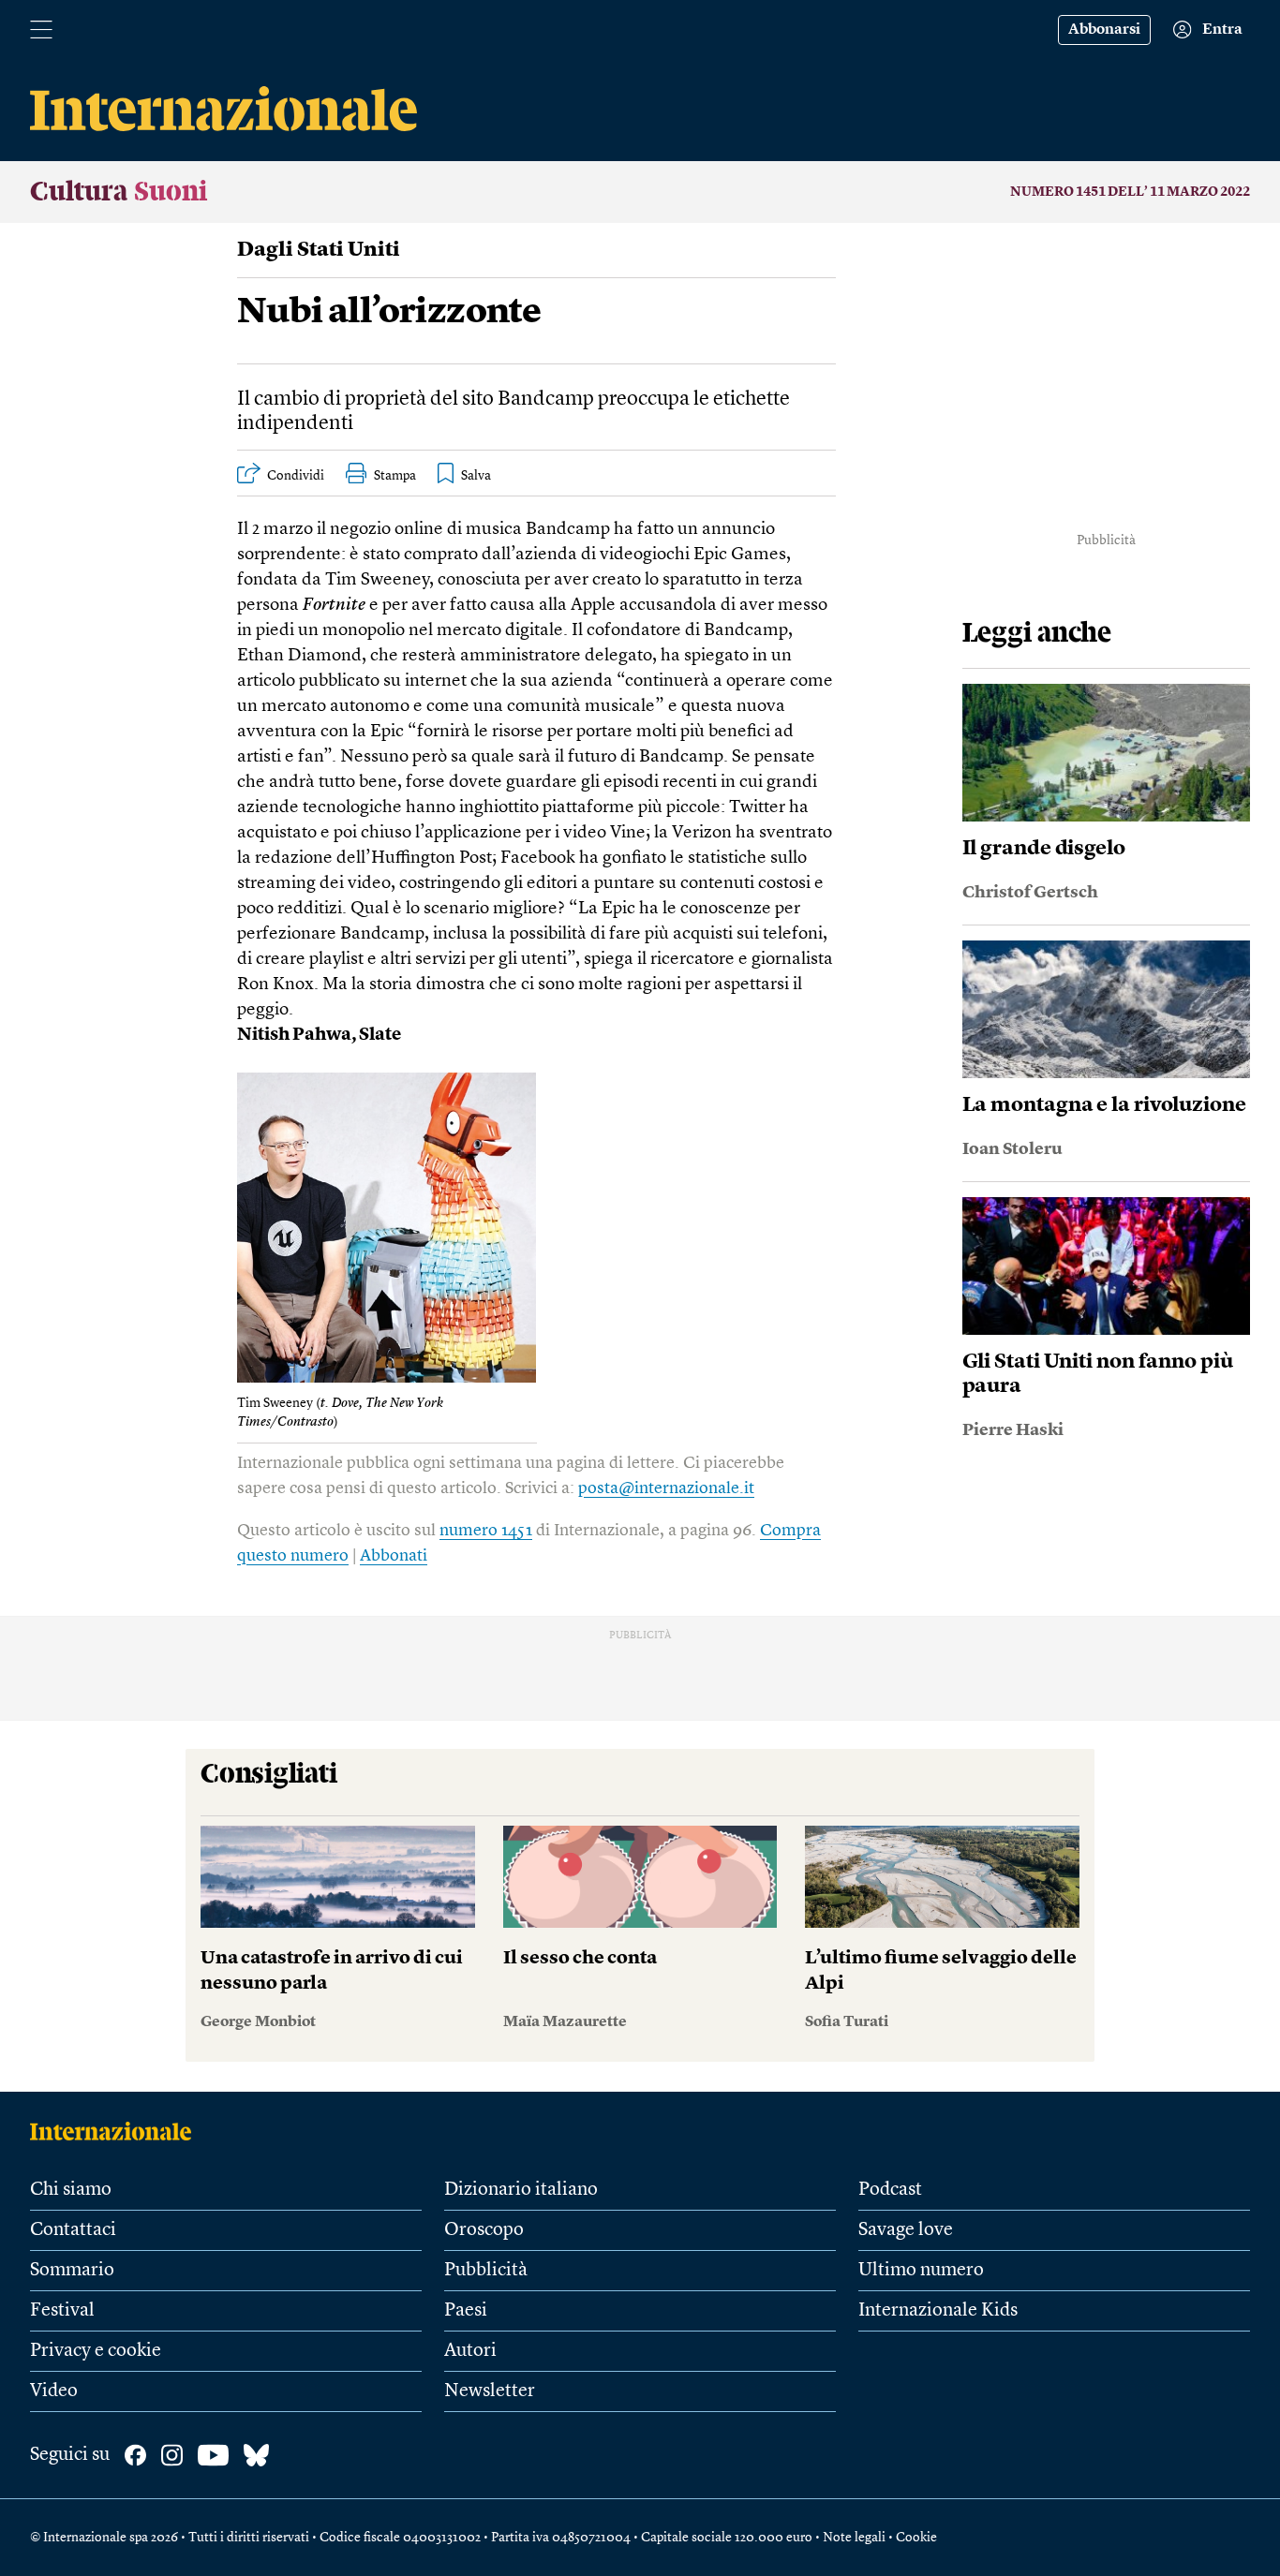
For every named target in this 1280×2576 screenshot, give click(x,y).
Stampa (395, 476)
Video (54, 2391)
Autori (470, 2351)
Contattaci (73, 2230)
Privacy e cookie (96, 2351)
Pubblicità (486, 2271)
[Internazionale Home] (117, 2131)
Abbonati (394, 1556)
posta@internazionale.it (666, 1488)
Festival (62, 2311)
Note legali (854, 2538)
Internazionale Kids (938, 2311)
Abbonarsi (1104, 30)
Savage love (906, 2230)
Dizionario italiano (521, 2190)
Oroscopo (484, 2230)
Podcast (890, 2190)
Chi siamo (71, 2190)
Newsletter (490, 2391)
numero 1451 (486, 1531)
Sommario (72, 2271)
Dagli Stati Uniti (319, 250)
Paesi (466, 2311)
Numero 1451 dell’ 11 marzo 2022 (1130, 192)
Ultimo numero (921, 2271)
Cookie (916, 2538)
